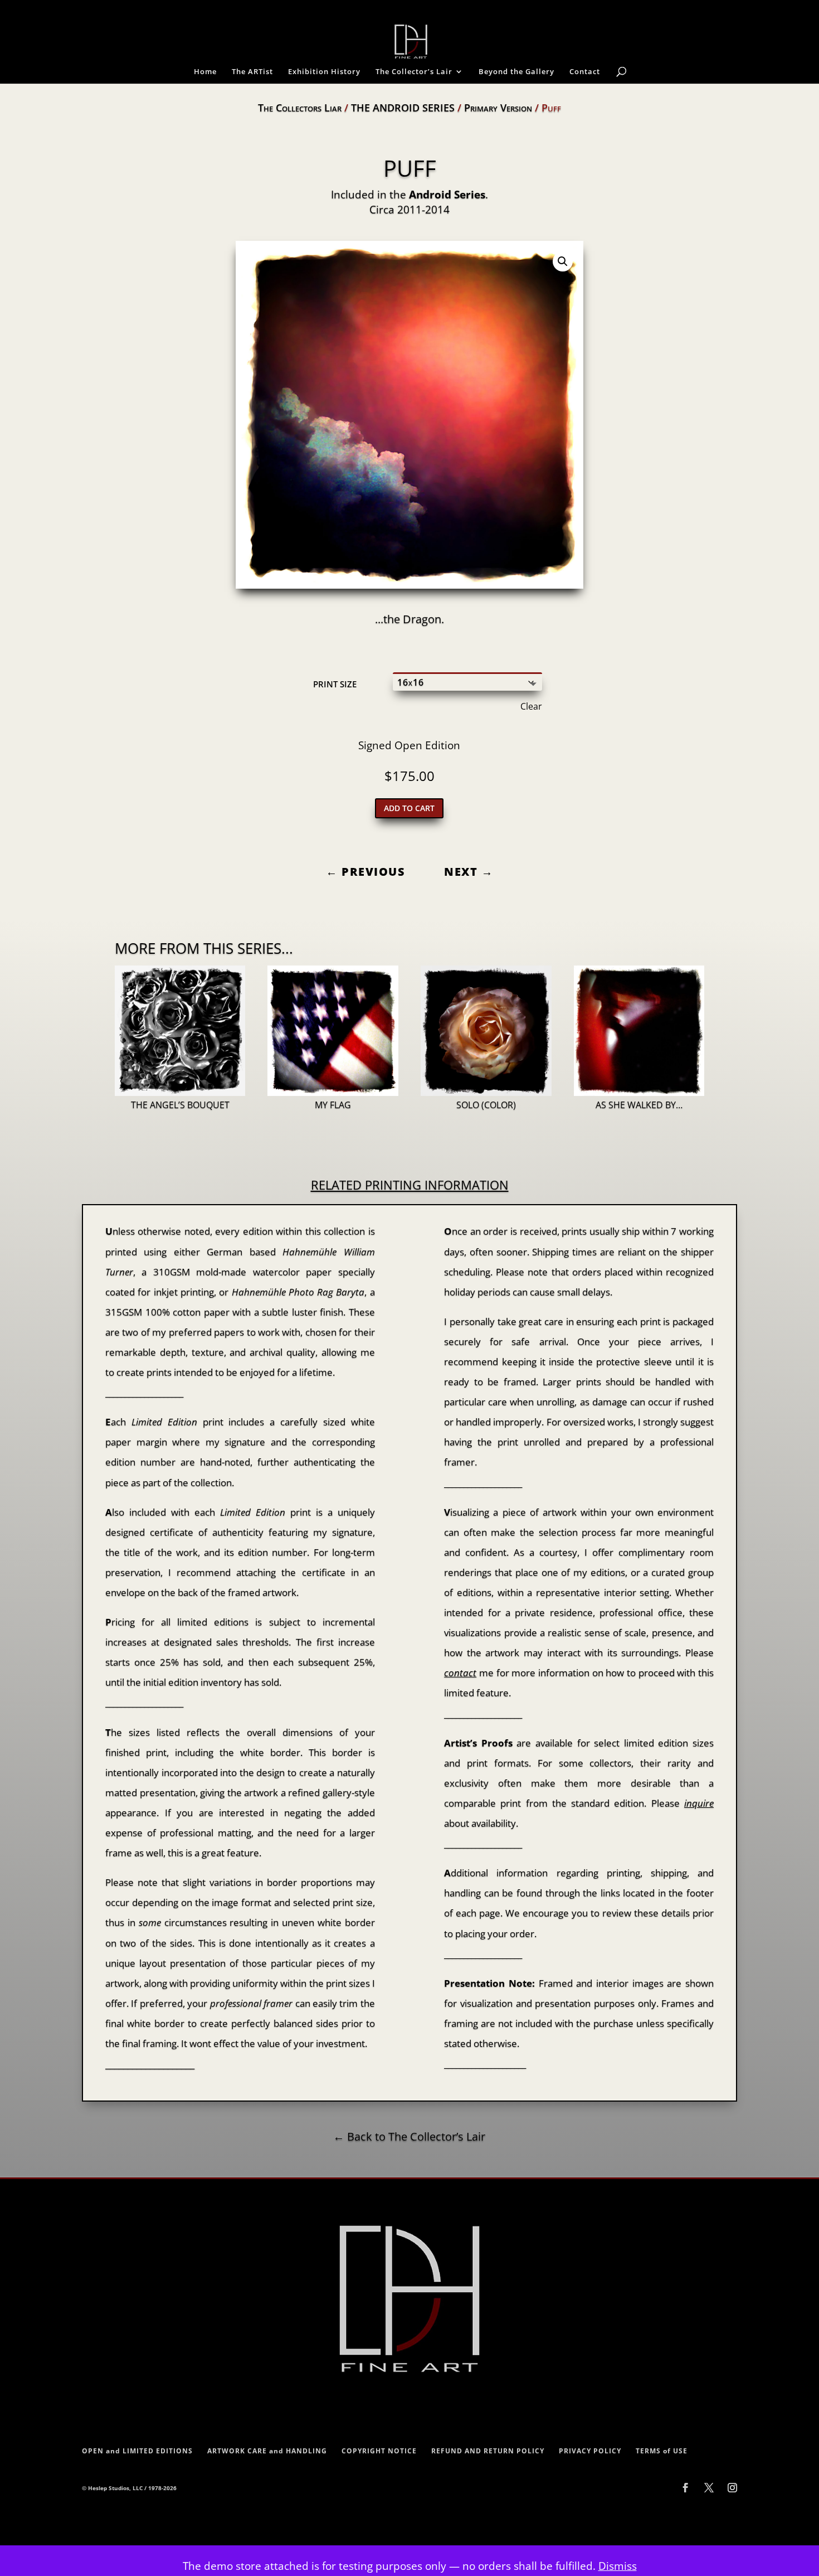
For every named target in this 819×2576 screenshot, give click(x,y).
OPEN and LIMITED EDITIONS (137, 2451)
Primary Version (498, 108)
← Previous (365, 872)
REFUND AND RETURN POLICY (488, 2451)
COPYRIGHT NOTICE (379, 2451)
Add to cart (409, 808)
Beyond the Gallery (516, 72)
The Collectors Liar (300, 108)
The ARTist (252, 72)
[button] (563, 261)
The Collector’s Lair (414, 72)
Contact (585, 72)
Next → (469, 872)
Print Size (335, 684)
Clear (531, 706)
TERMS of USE (662, 2451)
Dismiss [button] (618, 2566)
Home (205, 72)
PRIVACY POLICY (590, 2451)
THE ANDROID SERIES (403, 108)
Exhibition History (324, 72)
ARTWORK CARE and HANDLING (267, 2451)
